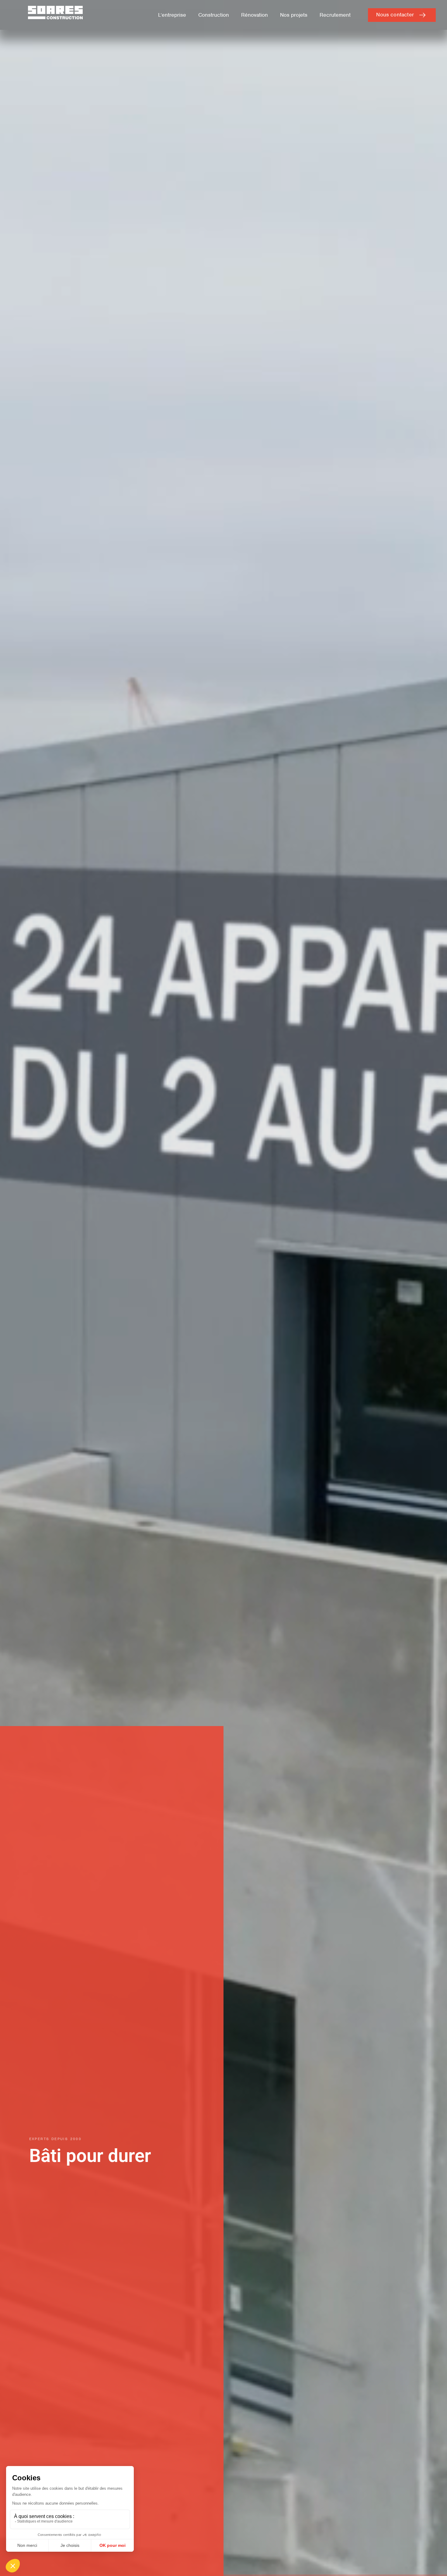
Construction (214, 15)
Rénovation (255, 15)
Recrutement (335, 15)
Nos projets (294, 15)
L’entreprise (172, 15)
